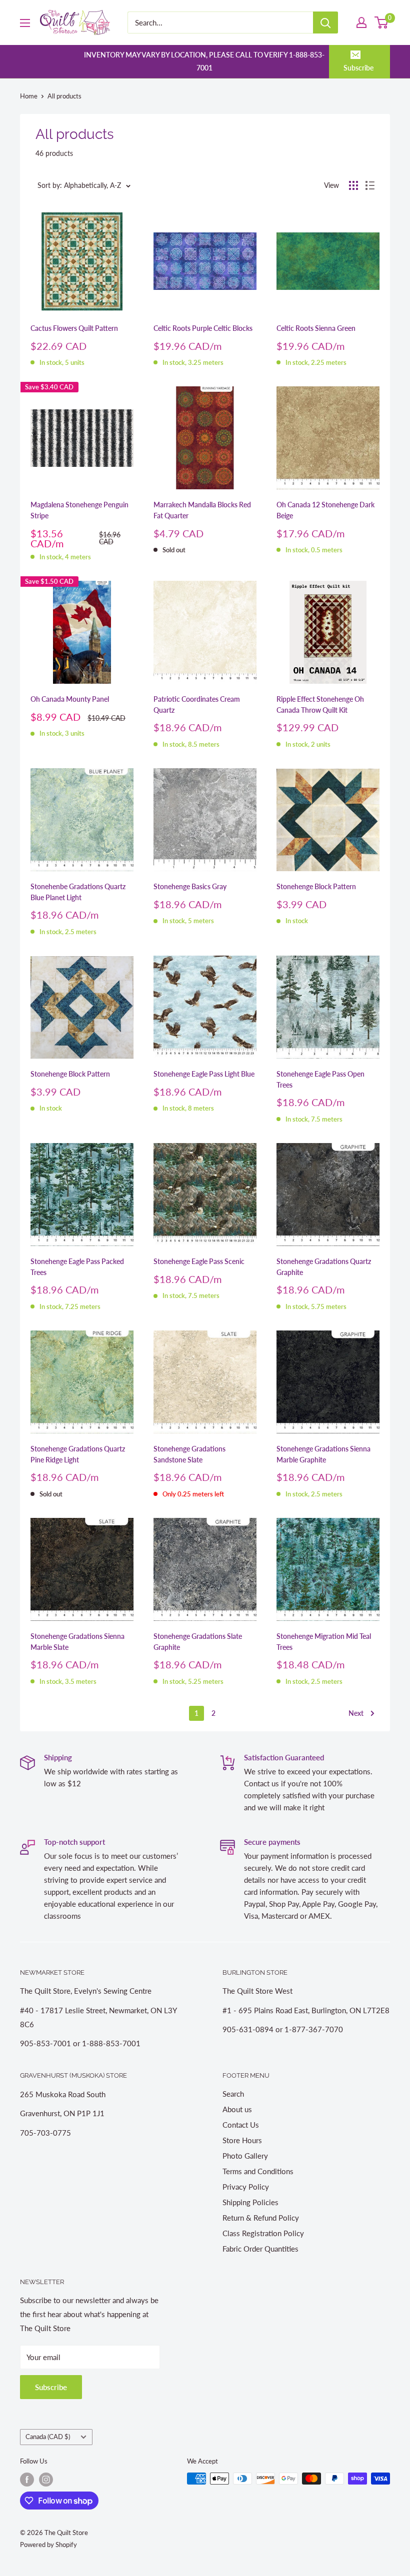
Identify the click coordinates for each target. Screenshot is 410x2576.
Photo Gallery (245, 2156)
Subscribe (358, 68)
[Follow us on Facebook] (27, 2480)
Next (356, 1713)
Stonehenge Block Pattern (316, 886)
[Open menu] (25, 23)
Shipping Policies (250, 2202)
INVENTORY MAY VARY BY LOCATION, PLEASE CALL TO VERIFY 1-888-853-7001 (204, 61)
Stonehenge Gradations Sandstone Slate (189, 1454)
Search (233, 2094)
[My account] (361, 22)
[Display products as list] (370, 185)
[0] (382, 22)
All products (64, 96)
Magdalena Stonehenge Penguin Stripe (79, 510)
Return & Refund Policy (261, 2218)
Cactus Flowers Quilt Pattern (74, 328)
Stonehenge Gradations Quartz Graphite (324, 1267)
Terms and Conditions (258, 2171)
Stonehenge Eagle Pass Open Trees (320, 1079)
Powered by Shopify (48, 2545)
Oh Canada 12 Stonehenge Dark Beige (325, 510)
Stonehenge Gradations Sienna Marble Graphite (323, 1454)
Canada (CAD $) (48, 2437)
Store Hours (242, 2140)
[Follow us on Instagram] (46, 2480)
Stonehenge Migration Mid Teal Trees (324, 1642)
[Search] (325, 22)
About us (237, 2109)
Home (29, 96)
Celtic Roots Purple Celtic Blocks (203, 328)
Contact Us (241, 2125)
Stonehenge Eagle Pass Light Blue (204, 1074)
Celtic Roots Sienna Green (316, 328)
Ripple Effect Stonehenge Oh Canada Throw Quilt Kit (320, 704)
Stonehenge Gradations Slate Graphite (198, 1642)
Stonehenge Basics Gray (190, 886)
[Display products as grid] (353, 185)
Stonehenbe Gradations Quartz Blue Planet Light (78, 892)
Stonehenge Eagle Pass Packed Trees (77, 1267)
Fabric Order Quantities (260, 2249)
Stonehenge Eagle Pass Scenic (199, 1261)
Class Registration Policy (263, 2233)
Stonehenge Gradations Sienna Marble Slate (77, 1642)
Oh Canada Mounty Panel (70, 699)
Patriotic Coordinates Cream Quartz (197, 704)
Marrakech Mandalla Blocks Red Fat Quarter (202, 510)
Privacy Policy (246, 2187)
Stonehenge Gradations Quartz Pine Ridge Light (78, 1454)
